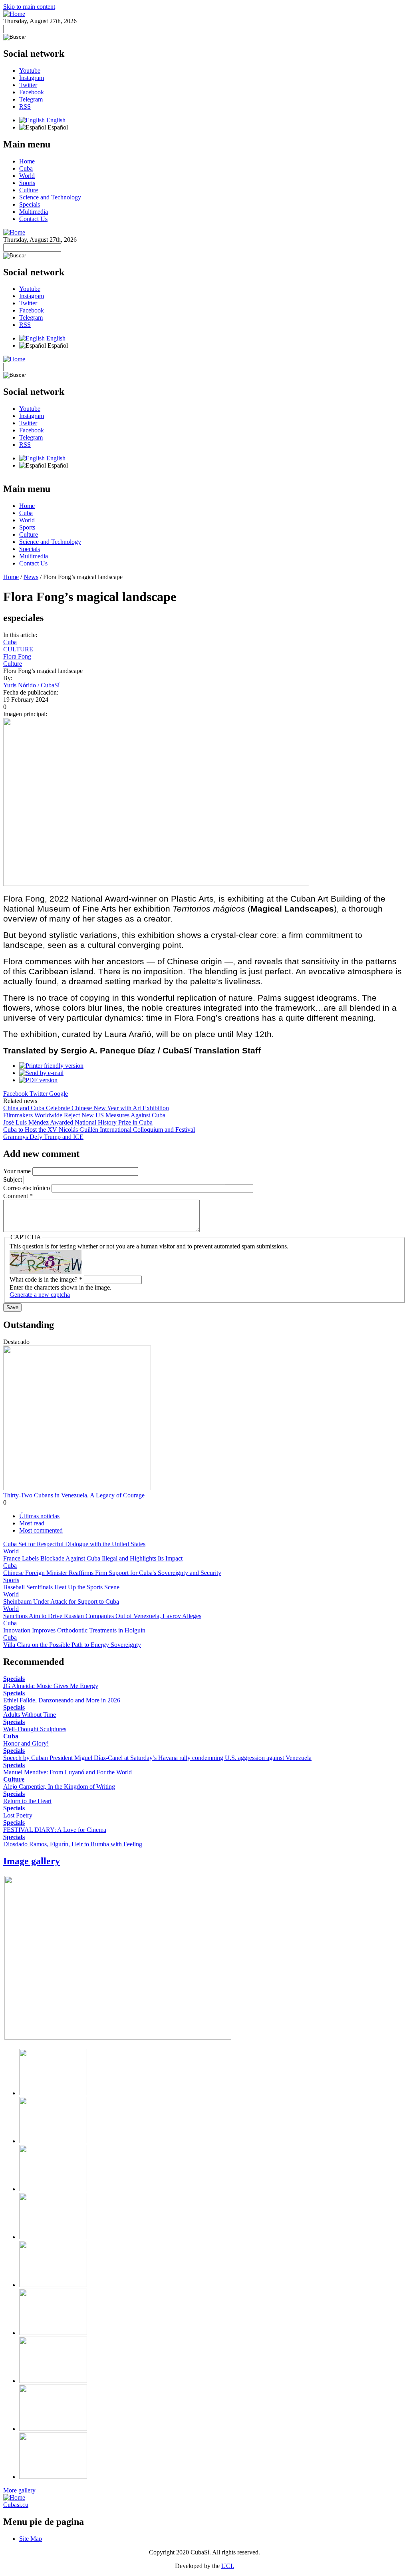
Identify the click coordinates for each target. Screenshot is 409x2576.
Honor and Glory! (26, 1743)
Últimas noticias (39, 1516)
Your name (18, 1171)
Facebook (32, 92)
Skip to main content (29, 7)
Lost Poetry (18, 1815)
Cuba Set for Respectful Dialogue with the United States (74, 1544)
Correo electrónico (27, 1188)
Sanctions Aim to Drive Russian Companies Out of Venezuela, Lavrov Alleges (102, 1616)
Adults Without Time (30, 1715)
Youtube (30, 71)
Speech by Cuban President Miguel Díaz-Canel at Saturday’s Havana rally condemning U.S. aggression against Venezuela (157, 1758)
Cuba (26, 168)
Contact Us (33, 219)
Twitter (28, 85)
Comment (18, 1196)
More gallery (19, 2490)
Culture (29, 190)
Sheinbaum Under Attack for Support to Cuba (61, 1602)
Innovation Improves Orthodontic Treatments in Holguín (74, 1630)
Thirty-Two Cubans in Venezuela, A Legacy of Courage (74, 1495)
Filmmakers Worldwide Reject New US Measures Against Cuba (84, 1115)
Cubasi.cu (16, 2505)
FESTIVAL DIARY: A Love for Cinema (55, 1830)
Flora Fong (17, 656)
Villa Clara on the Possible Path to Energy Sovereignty (72, 1645)
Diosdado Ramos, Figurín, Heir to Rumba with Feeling (73, 1844)
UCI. (228, 2566)
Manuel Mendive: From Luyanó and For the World (68, 1772)
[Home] (14, 14)
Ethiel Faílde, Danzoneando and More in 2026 (62, 1700)
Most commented (41, 1530)
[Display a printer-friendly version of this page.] (51, 1066)
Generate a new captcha (40, 1295)
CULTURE (18, 649)
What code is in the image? (46, 1279)
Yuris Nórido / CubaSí (31, 685)
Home (27, 161)
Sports (27, 183)
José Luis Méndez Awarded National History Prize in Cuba (78, 1122)
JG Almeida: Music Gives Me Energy (51, 1686)
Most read (32, 1523)
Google (59, 1094)
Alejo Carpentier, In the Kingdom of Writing (59, 1787)
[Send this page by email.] (41, 1073)
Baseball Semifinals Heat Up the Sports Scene (61, 1587)
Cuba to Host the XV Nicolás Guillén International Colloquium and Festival (99, 1130)
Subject (13, 1180)
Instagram (32, 78)
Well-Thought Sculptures (35, 1729)
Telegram (31, 99)
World (27, 176)
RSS (25, 107)
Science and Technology (50, 197)
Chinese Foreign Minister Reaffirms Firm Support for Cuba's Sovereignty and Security (112, 1573)
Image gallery (32, 1861)
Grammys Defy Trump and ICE (43, 1137)
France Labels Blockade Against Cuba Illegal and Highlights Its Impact (93, 1558)
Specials (30, 204)
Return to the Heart (27, 1801)
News (31, 577)
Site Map (31, 2539)
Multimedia (34, 212)
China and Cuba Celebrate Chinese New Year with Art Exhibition (86, 1108)
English (55, 120)
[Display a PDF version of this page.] (38, 1080)
